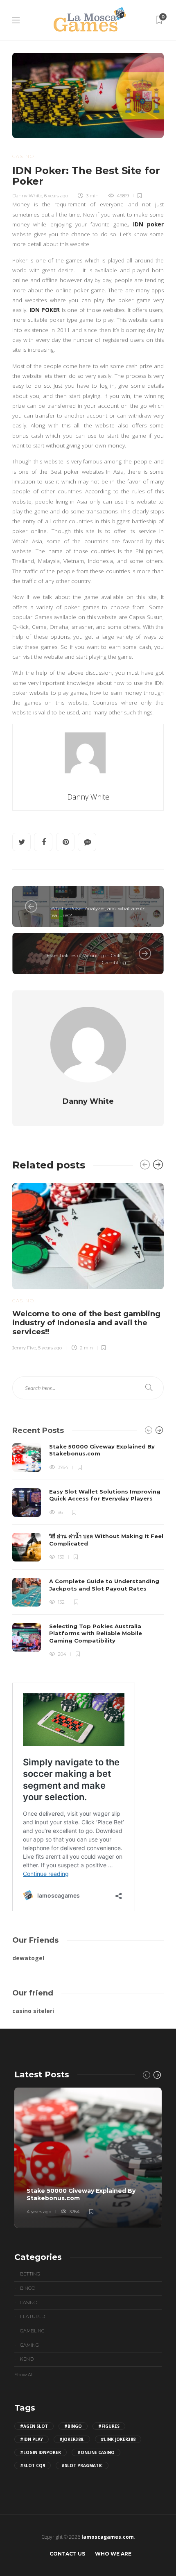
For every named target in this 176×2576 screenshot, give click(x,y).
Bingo (28, 2288)
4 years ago (39, 2212)
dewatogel (28, 1958)
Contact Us (67, 2554)
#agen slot (34, 2426)
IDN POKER (45, 310)
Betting (30, 2274)
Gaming (29, 2345)
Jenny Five (24, 1348)
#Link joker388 (118, 2439)
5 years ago (50, 1348)
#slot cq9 (33, 2465)
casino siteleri (33, 2011)
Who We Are (113, 2554)
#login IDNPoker (41, 2452)
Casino (23, 156)
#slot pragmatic (82, 2465)
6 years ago (56, 196)
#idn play (32, 2439)
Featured (33, 2316)
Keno (27, 2359)
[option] (88, 1266)
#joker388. (72, 2439)
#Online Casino (96, 2452)
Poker (60, 899)
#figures (109, 2426)
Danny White (27, 196)
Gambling (32, 2331)
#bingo (73, 2426)
